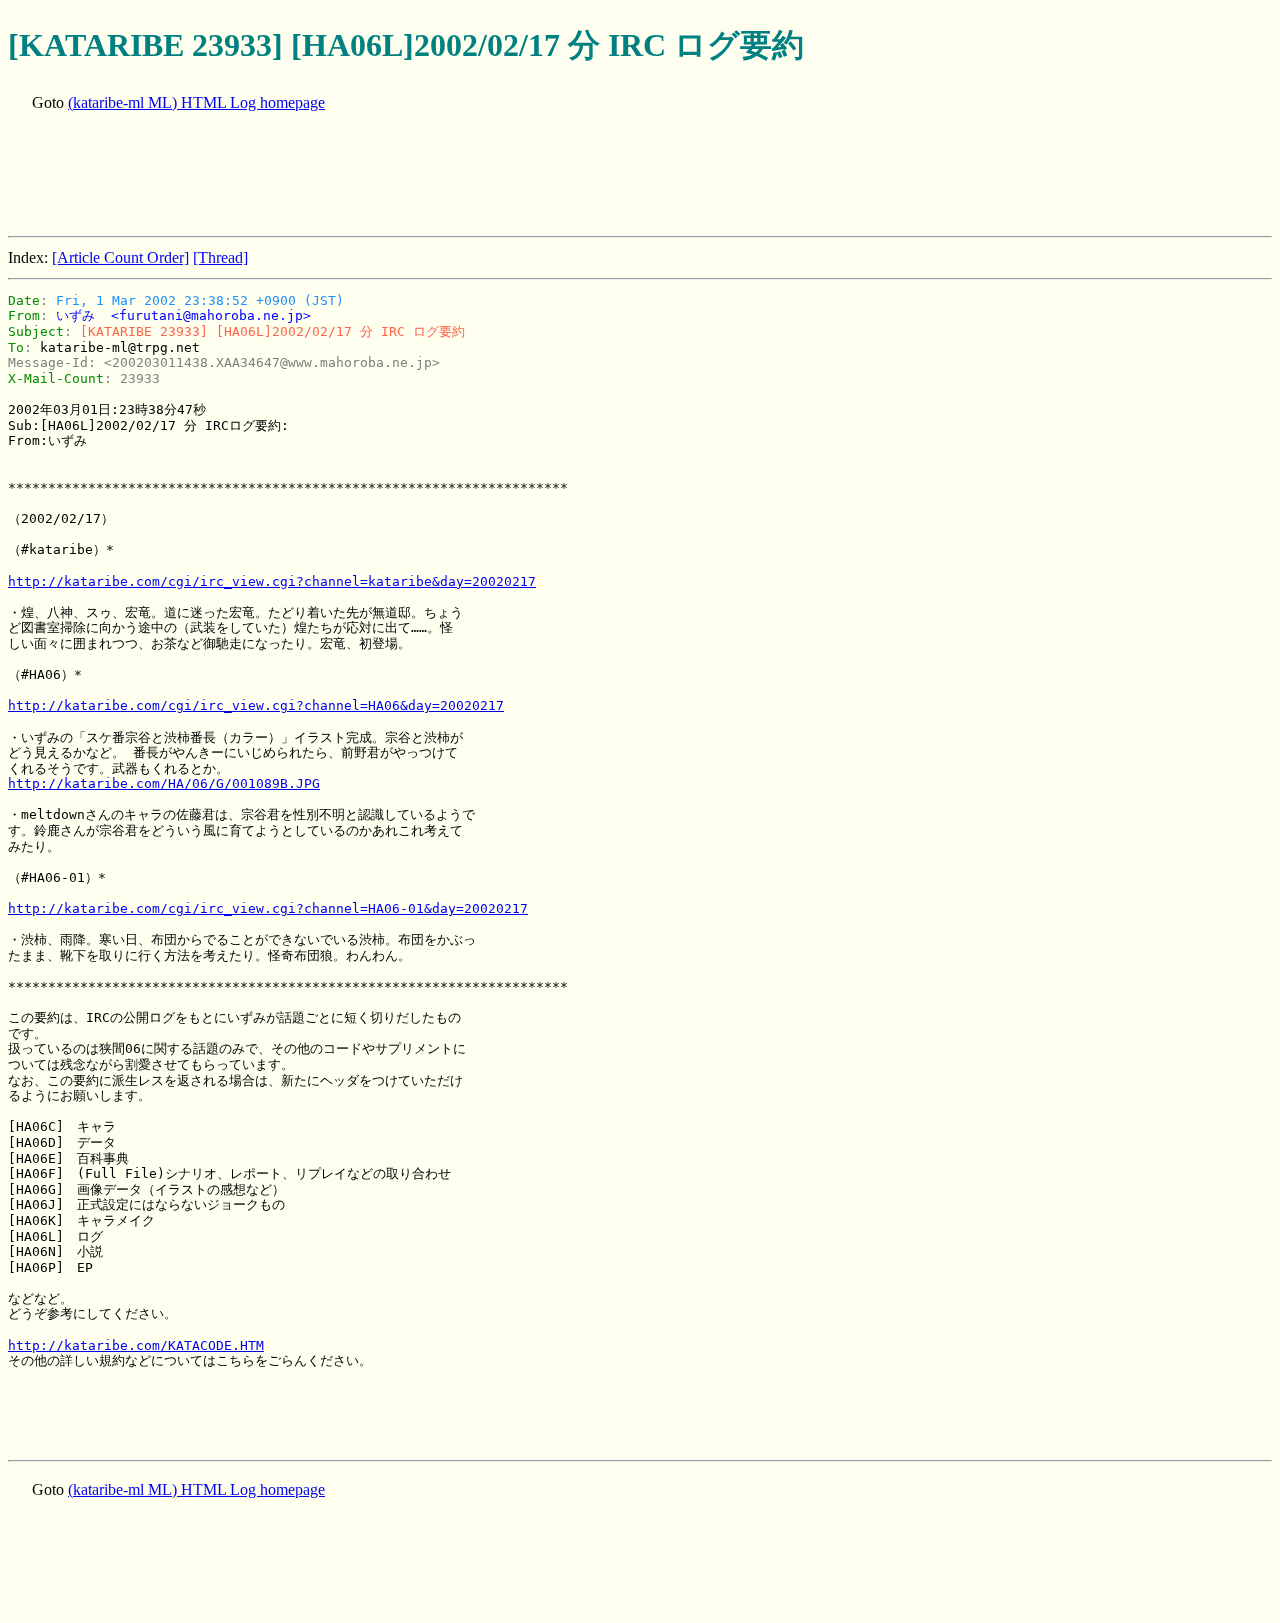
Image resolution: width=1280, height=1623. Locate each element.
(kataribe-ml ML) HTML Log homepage (196, 102)
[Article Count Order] (120, 257)
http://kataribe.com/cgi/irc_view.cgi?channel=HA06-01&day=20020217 (268, 908)
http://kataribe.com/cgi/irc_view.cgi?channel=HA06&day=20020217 (256, 705)
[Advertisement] (372, 176)
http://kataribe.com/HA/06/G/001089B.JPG (164, 783)
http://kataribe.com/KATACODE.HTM (136, 1345)
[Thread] (220, 257)
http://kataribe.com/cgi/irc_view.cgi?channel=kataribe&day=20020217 (272, 581)
